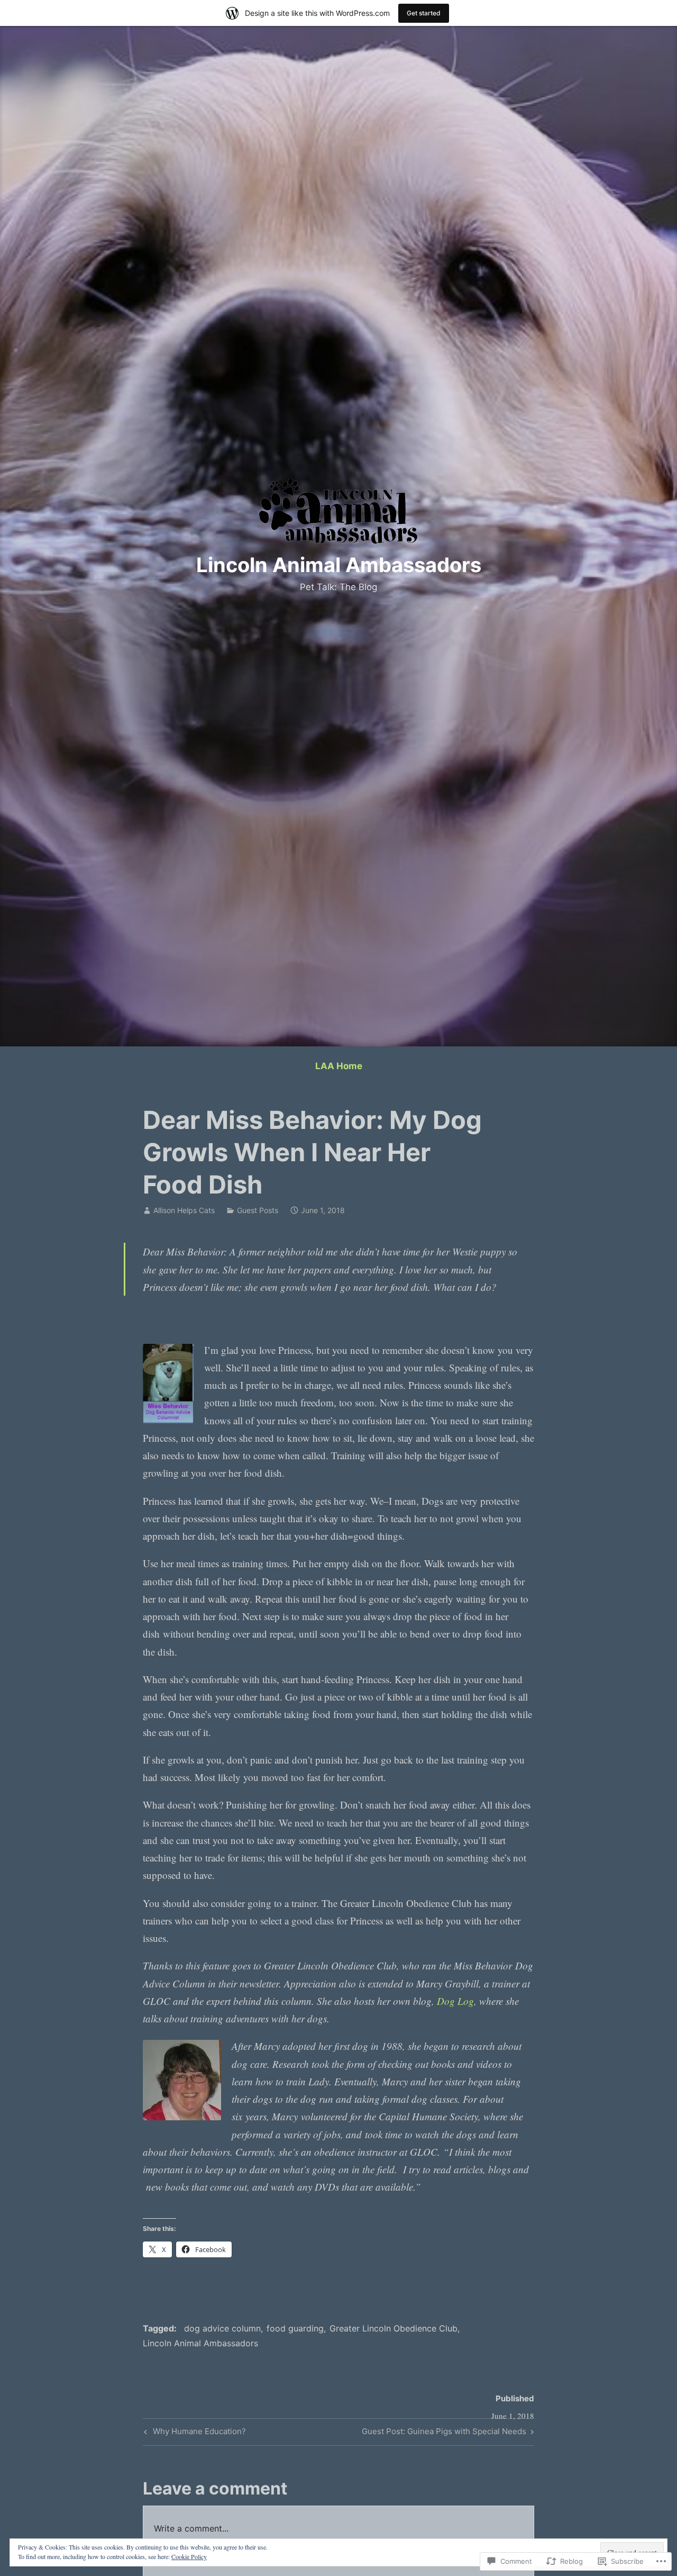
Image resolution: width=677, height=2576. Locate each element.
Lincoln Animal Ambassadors (339, 565)
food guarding (295, 2328)
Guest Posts (258, 1210)
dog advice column (222, 2328)
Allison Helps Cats (184, 1210)
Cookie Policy (189, 2556)
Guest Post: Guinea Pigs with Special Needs (444, 2433)
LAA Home (339, 1066)
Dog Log (455, 2001)
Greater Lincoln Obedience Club (394, 2328)
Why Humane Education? (194, 2433)
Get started (424, 13)
